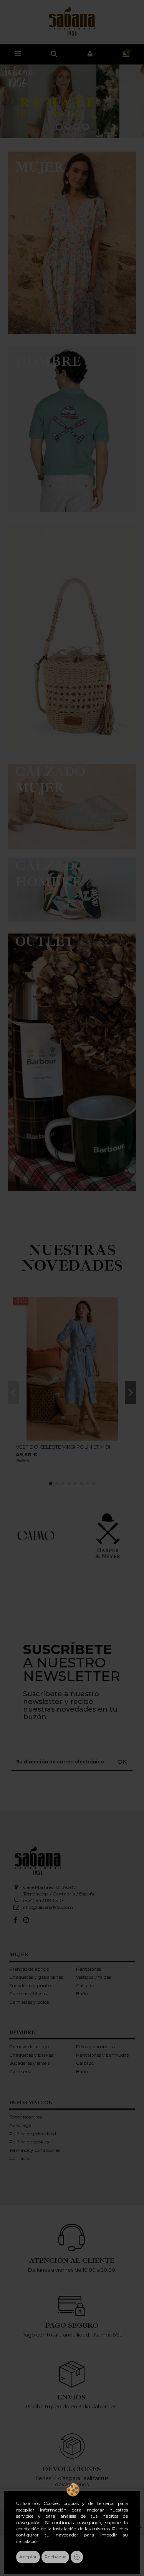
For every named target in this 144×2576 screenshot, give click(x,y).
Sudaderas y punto (30, 1985)
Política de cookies (29, 2142)
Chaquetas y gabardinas (36, 1977)
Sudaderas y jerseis (29, 2063)
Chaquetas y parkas (31, 2055)
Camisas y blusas (28, 1994)
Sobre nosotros (26, 2117)
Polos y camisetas (95, 2046)
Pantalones (89, 1969)
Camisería (20, 2071)
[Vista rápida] (127, 1308)
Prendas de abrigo (29, 1969)
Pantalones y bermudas (102, 2055)
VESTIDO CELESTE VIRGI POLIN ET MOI (63, 1447)
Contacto (20, 2158)
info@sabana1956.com (48, 1907)
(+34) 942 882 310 (43, 1900)
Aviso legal (21, 2125)
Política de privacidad (33, 2134)
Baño (82, 1994)
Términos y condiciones (35, 2150)
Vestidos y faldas (94, 1977)
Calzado (85, 1985)
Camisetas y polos (29, 2002)
